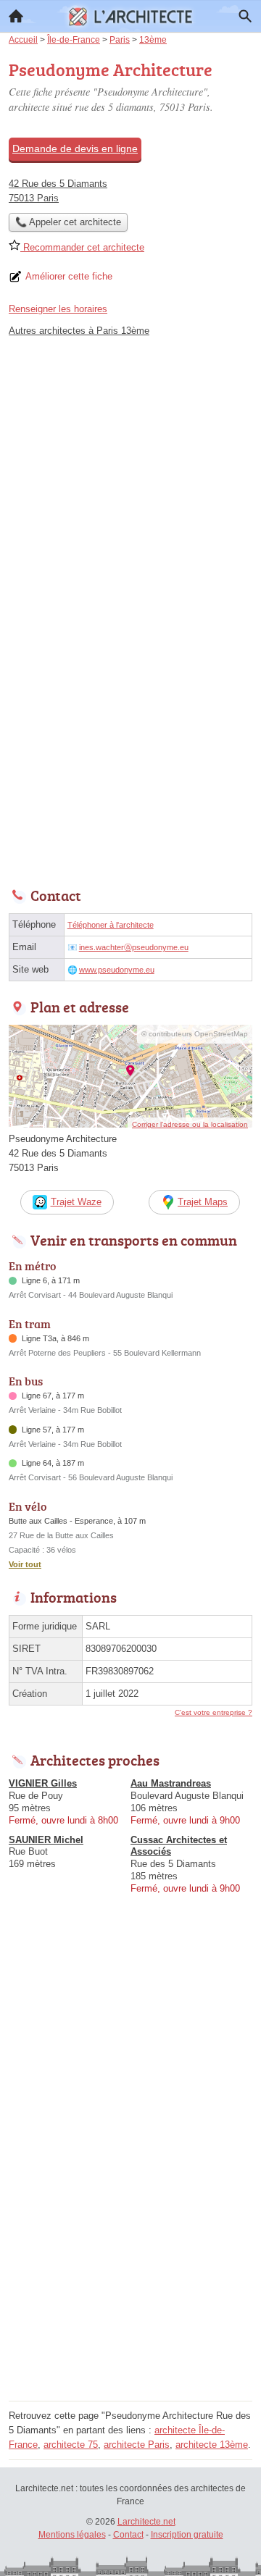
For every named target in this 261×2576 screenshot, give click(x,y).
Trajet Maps (203, 1202)
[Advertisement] (130, 739)
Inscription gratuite (187, 2535)
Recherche (245, 16)
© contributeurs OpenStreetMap (195, 1034)
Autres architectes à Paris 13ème (79, 331)
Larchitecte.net (146, 2522)
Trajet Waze (76, 1202)
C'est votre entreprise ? (214, 1712)
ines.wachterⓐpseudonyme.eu (134, 947)
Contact (128, 2535)
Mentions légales (72, 2535)
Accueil (16, 16)
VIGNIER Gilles (43, 1783)
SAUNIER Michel (46, 1840)
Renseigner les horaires (58, 309)
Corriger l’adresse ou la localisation (190, 1124)
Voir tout (25, 1564)
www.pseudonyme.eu (117, 970)
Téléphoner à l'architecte (111, 925)
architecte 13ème (212, 2445)
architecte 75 (71, 2445)
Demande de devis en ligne (75, 148)
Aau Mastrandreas (171, 1783)
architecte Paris (137, 2445)
